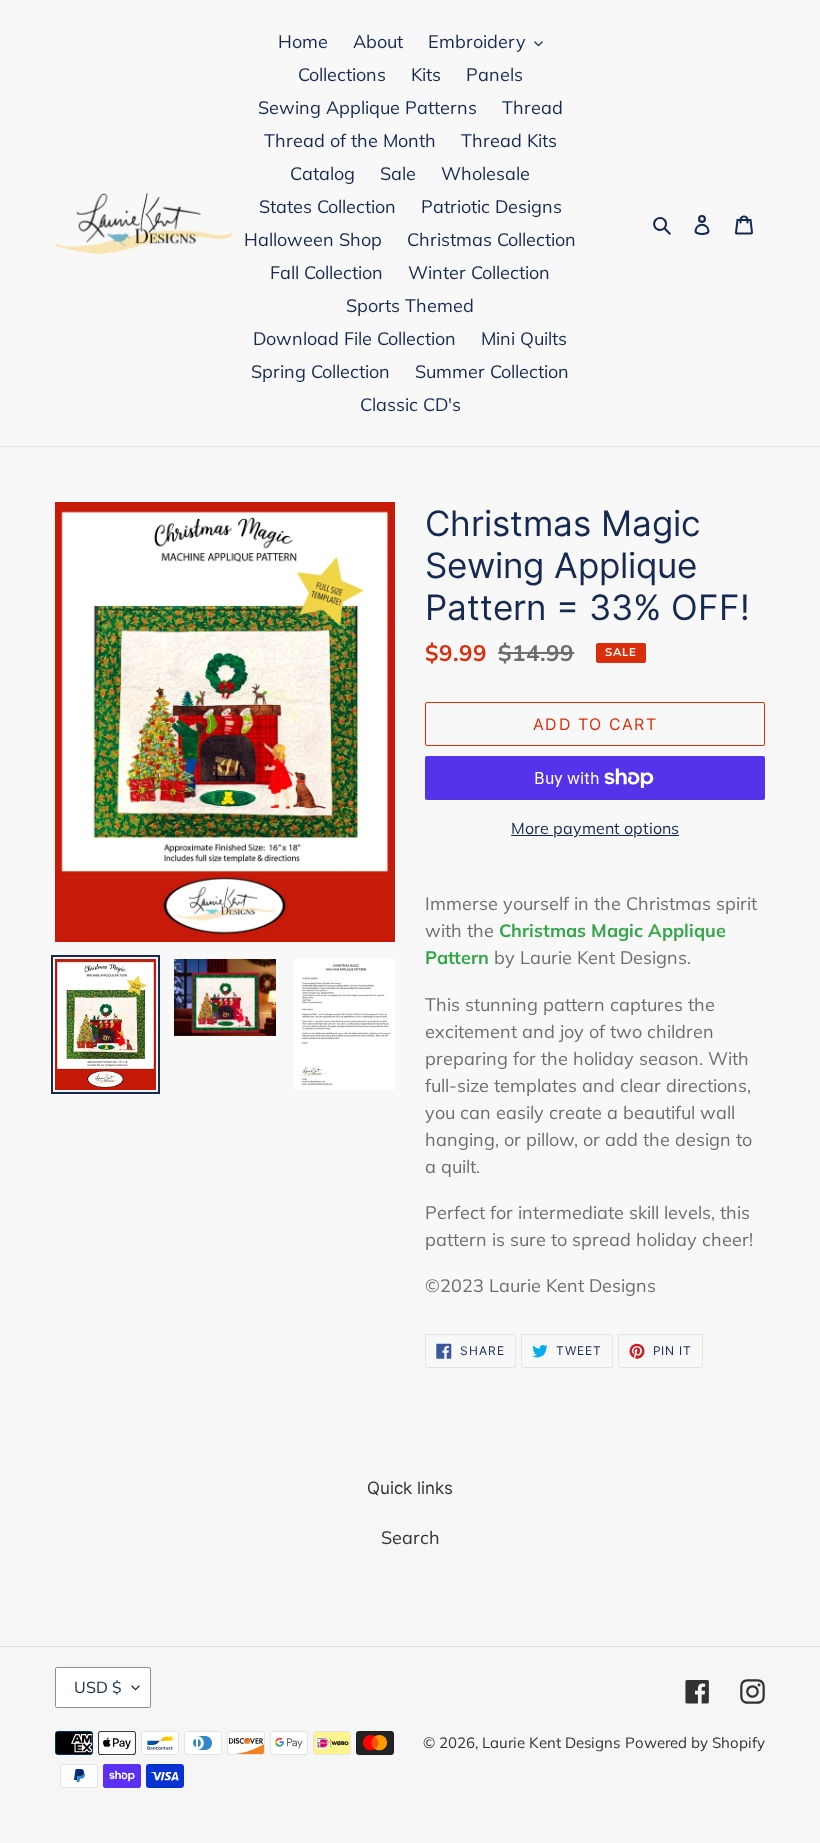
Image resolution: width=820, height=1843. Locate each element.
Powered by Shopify (695, 1742)
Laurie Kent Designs (551, 1742)
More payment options (595, 828)
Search (410, 1537)
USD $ (98, 1687)
